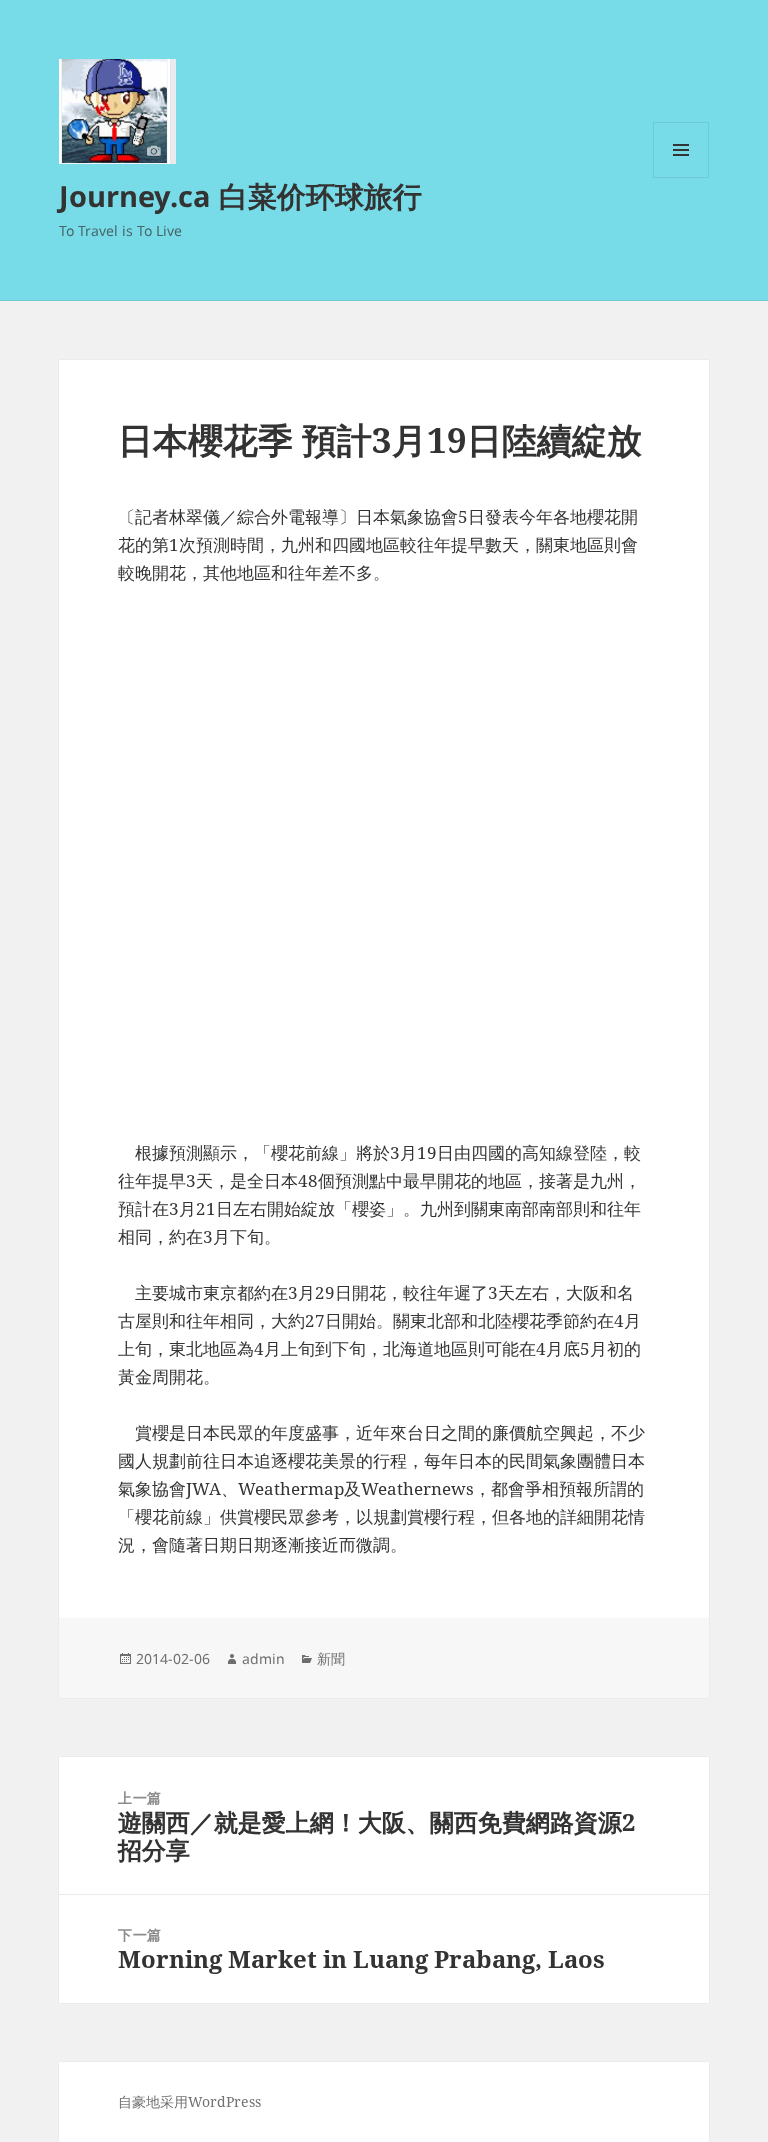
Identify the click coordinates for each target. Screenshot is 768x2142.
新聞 (331, 1658)
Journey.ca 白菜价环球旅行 (240, 195)
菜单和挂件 (681, 177)
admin (263, 1658)
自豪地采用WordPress (189, 2101)
